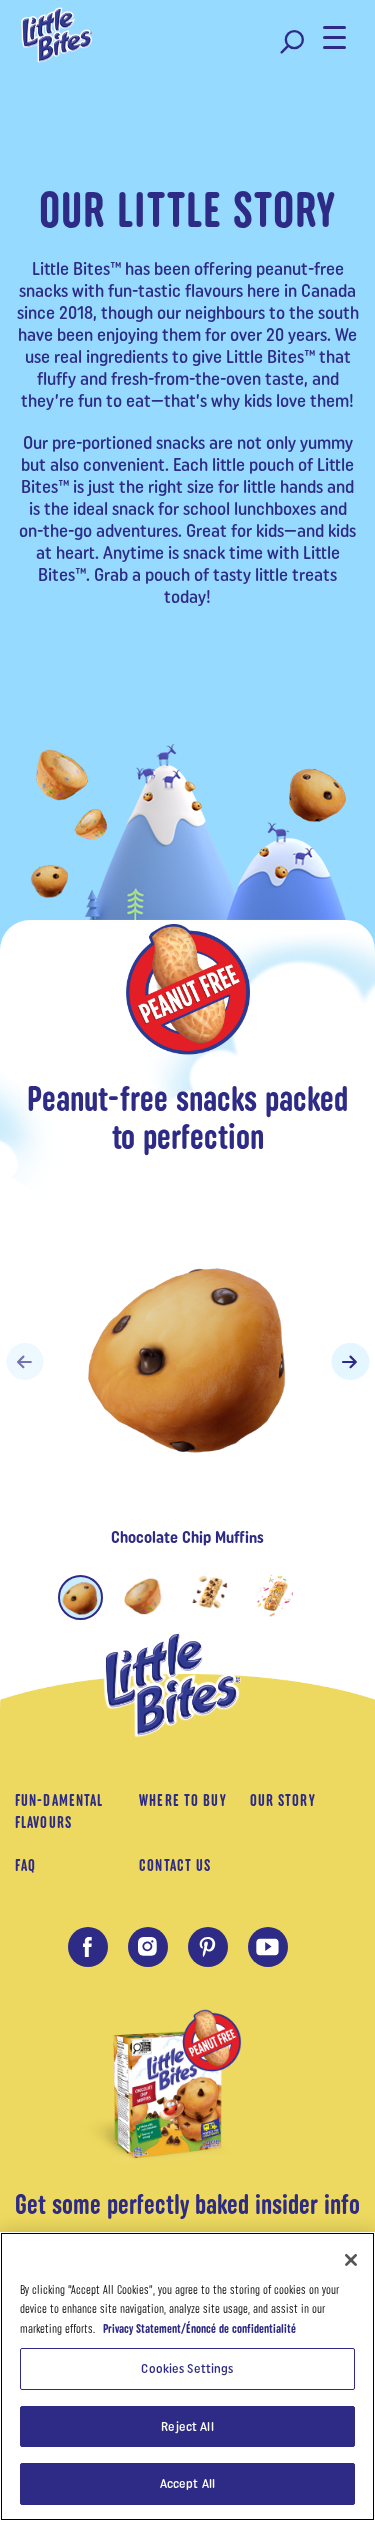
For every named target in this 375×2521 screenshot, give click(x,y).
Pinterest (208, 1947)
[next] (350, 1361)
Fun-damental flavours (59, 1811)
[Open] (337, 38)
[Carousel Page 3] (210, 1595)
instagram (148, 1947)
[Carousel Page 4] (275, 1595)
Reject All (187, 2426)
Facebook (88, 1947)
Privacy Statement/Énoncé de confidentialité (199, 2328)
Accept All (187, 2483)
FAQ (25, 1865)
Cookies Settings (187, 2368)
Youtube (268, 1947)
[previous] (25, 1361)
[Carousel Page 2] (145, 1595)
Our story (283, 1800)
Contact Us (175, 1865)
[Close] (351, 2260)
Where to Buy (182, 1800)
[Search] (292, 42)
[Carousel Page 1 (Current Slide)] (80, 1597)
